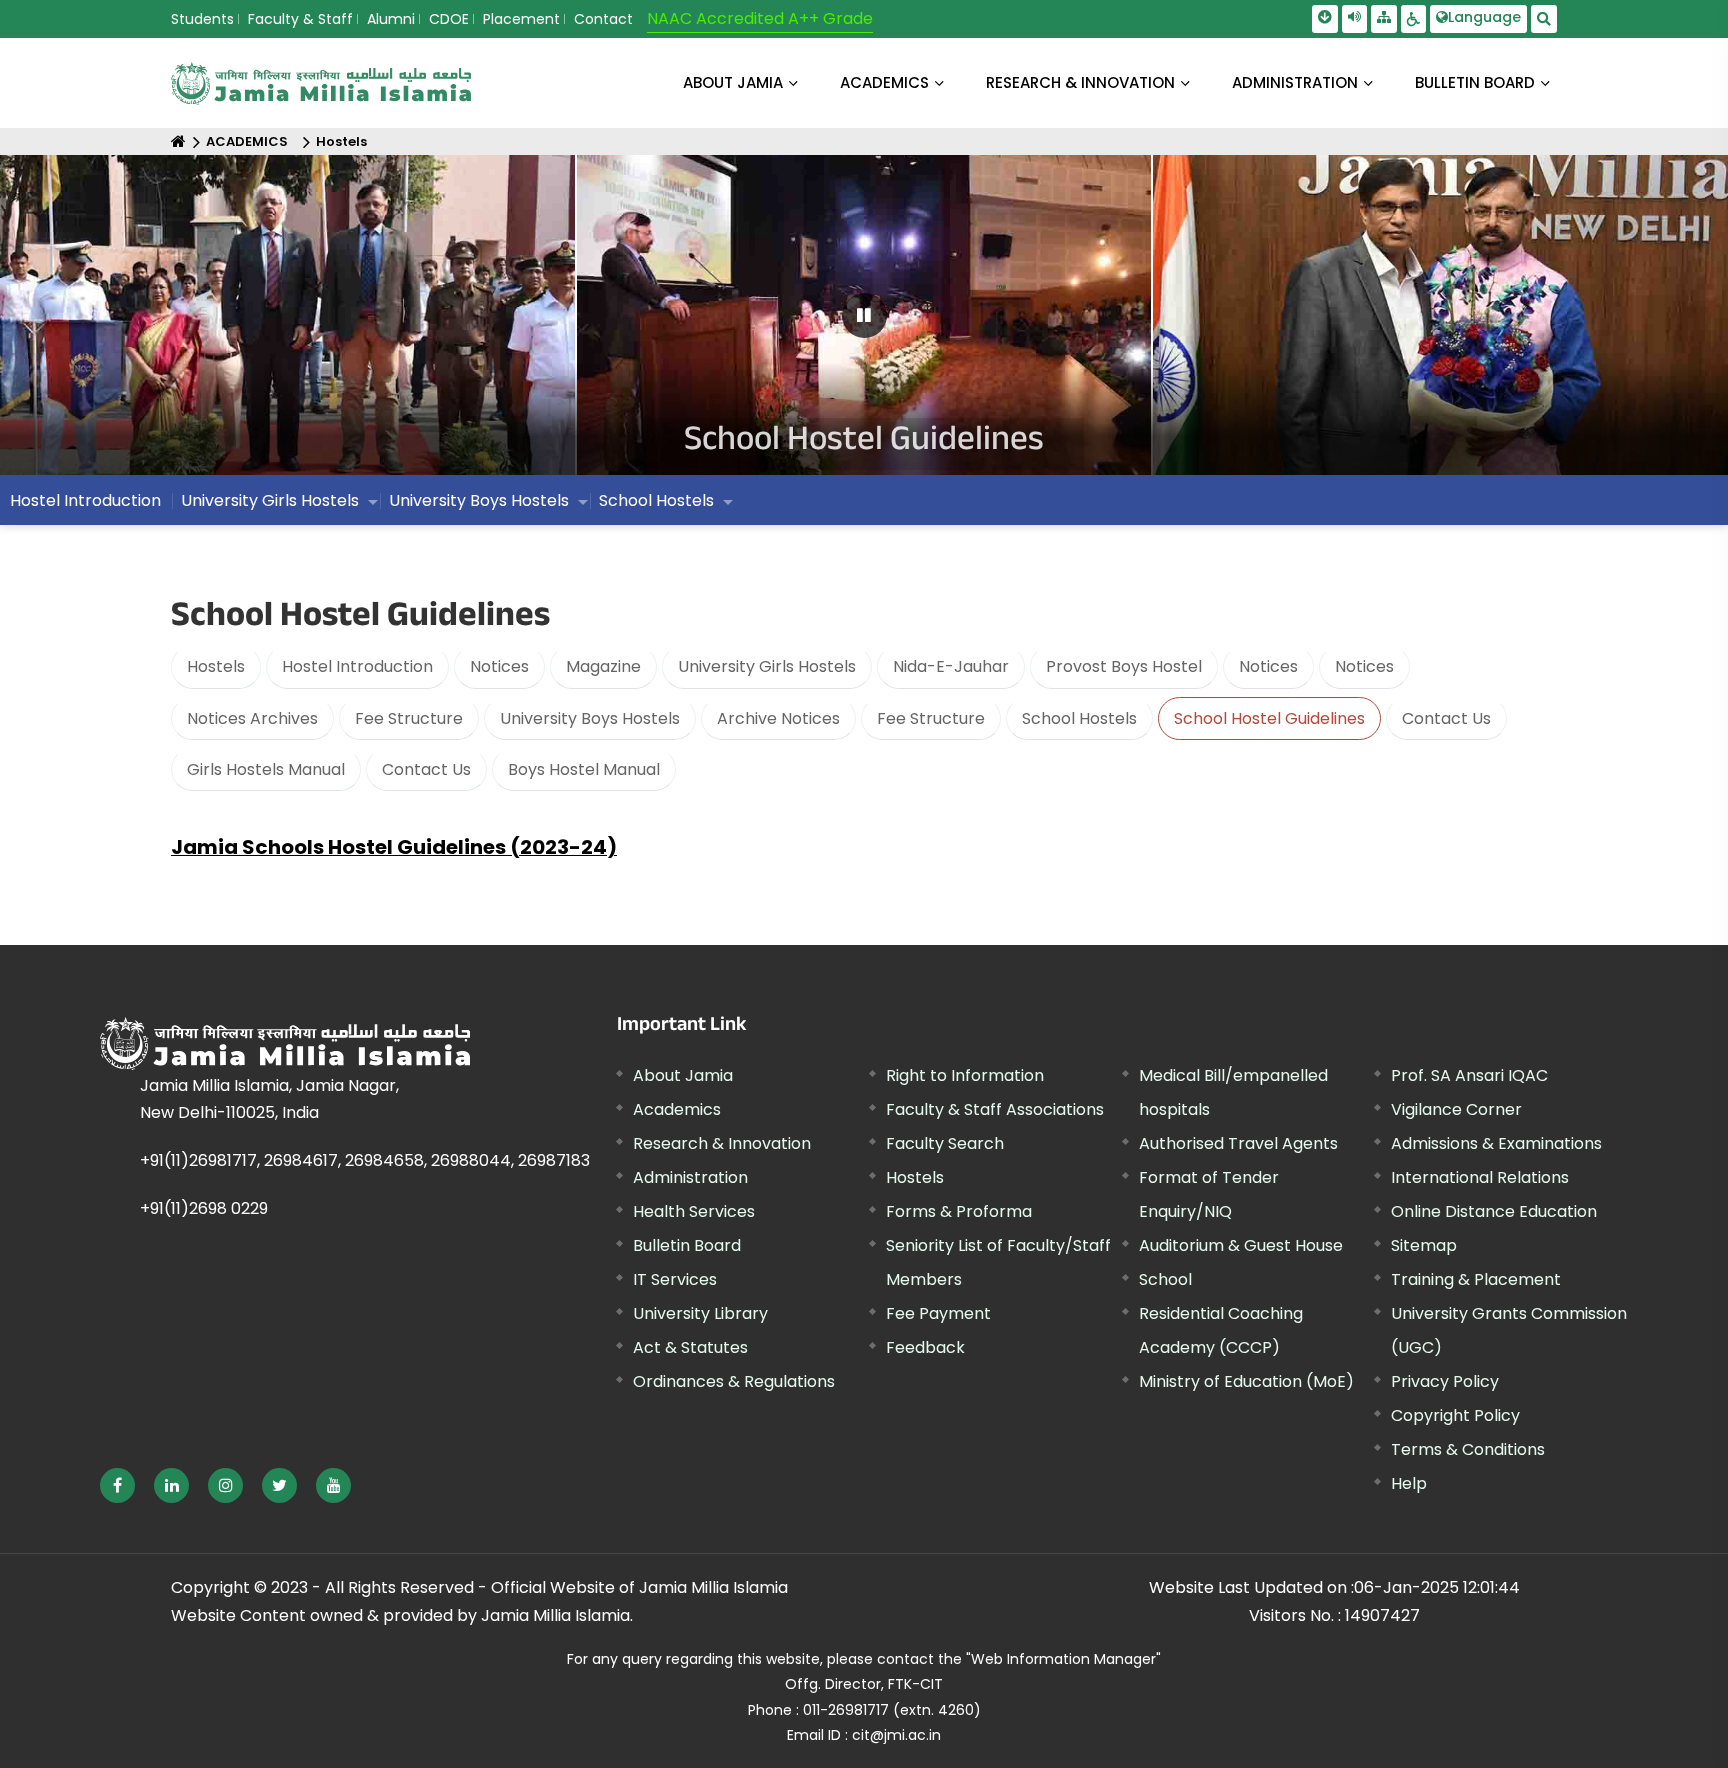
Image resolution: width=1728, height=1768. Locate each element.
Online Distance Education (1494, 1211)
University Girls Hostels (767, 666)
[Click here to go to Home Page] (321, 83)
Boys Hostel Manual (584, 769)
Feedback (925, 1347)
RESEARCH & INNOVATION (1080, 82)
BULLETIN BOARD (1475, 82)
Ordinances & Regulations (734, 1381)
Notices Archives (252, 718)
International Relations (1480, 1177)
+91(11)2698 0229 (204, 1208)
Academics (677, 1109)
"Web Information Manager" (1063, 1659)
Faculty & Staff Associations (995, 1109)
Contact (603, 19)
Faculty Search (945, 1143)
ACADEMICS (884, 82)
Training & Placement (1476, 1279)
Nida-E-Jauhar (951, 666)
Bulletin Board (687, 1245)
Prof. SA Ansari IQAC (1469, 1075)
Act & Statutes (690, 1347)
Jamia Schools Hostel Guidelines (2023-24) (394, 847)
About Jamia (733, 82)
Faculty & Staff (300, 19)
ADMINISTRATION (1295, 82)
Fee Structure (409, 718)
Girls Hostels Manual (266, 769)
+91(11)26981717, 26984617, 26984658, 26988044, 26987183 (365, 1160)
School (1165, 1279)
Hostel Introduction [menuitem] (85, 500)
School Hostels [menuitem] (656, 500)
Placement (521, 19)
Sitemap (1424, 1245)
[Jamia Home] (285, 1043)
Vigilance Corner (1456, 1109)
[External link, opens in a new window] (117, 1485)
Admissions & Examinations (1496, 1143)
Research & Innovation (722, 1143)
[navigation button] (89, 324)
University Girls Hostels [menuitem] (270, 500)
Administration (690, 1177)
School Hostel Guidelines (1269, 718)
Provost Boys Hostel (1124, 666)
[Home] (178, 141)
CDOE (449, 19)
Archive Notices (778, 718)
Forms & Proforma (959, 1211)
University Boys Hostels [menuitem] (479, 500)
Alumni (391, 19)
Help (1409, 1483)
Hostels (341, 141)
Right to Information (965, 1075)
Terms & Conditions (1468, 1449)
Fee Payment (938, 1313)
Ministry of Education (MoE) (1246, 1381)
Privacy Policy (1445, 1381)
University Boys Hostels (590, 718)
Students (202, 19)
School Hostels (1079, 718)
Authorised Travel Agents (1238, 1143)
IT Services (675, 1279)
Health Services (694, 1211)
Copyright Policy (1455, 1415)
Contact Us (1446, 718)
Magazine (603, 666)
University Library (700, 1313)
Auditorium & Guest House (1241, 1245)
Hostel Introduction (357, 666)
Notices (499, 666)
